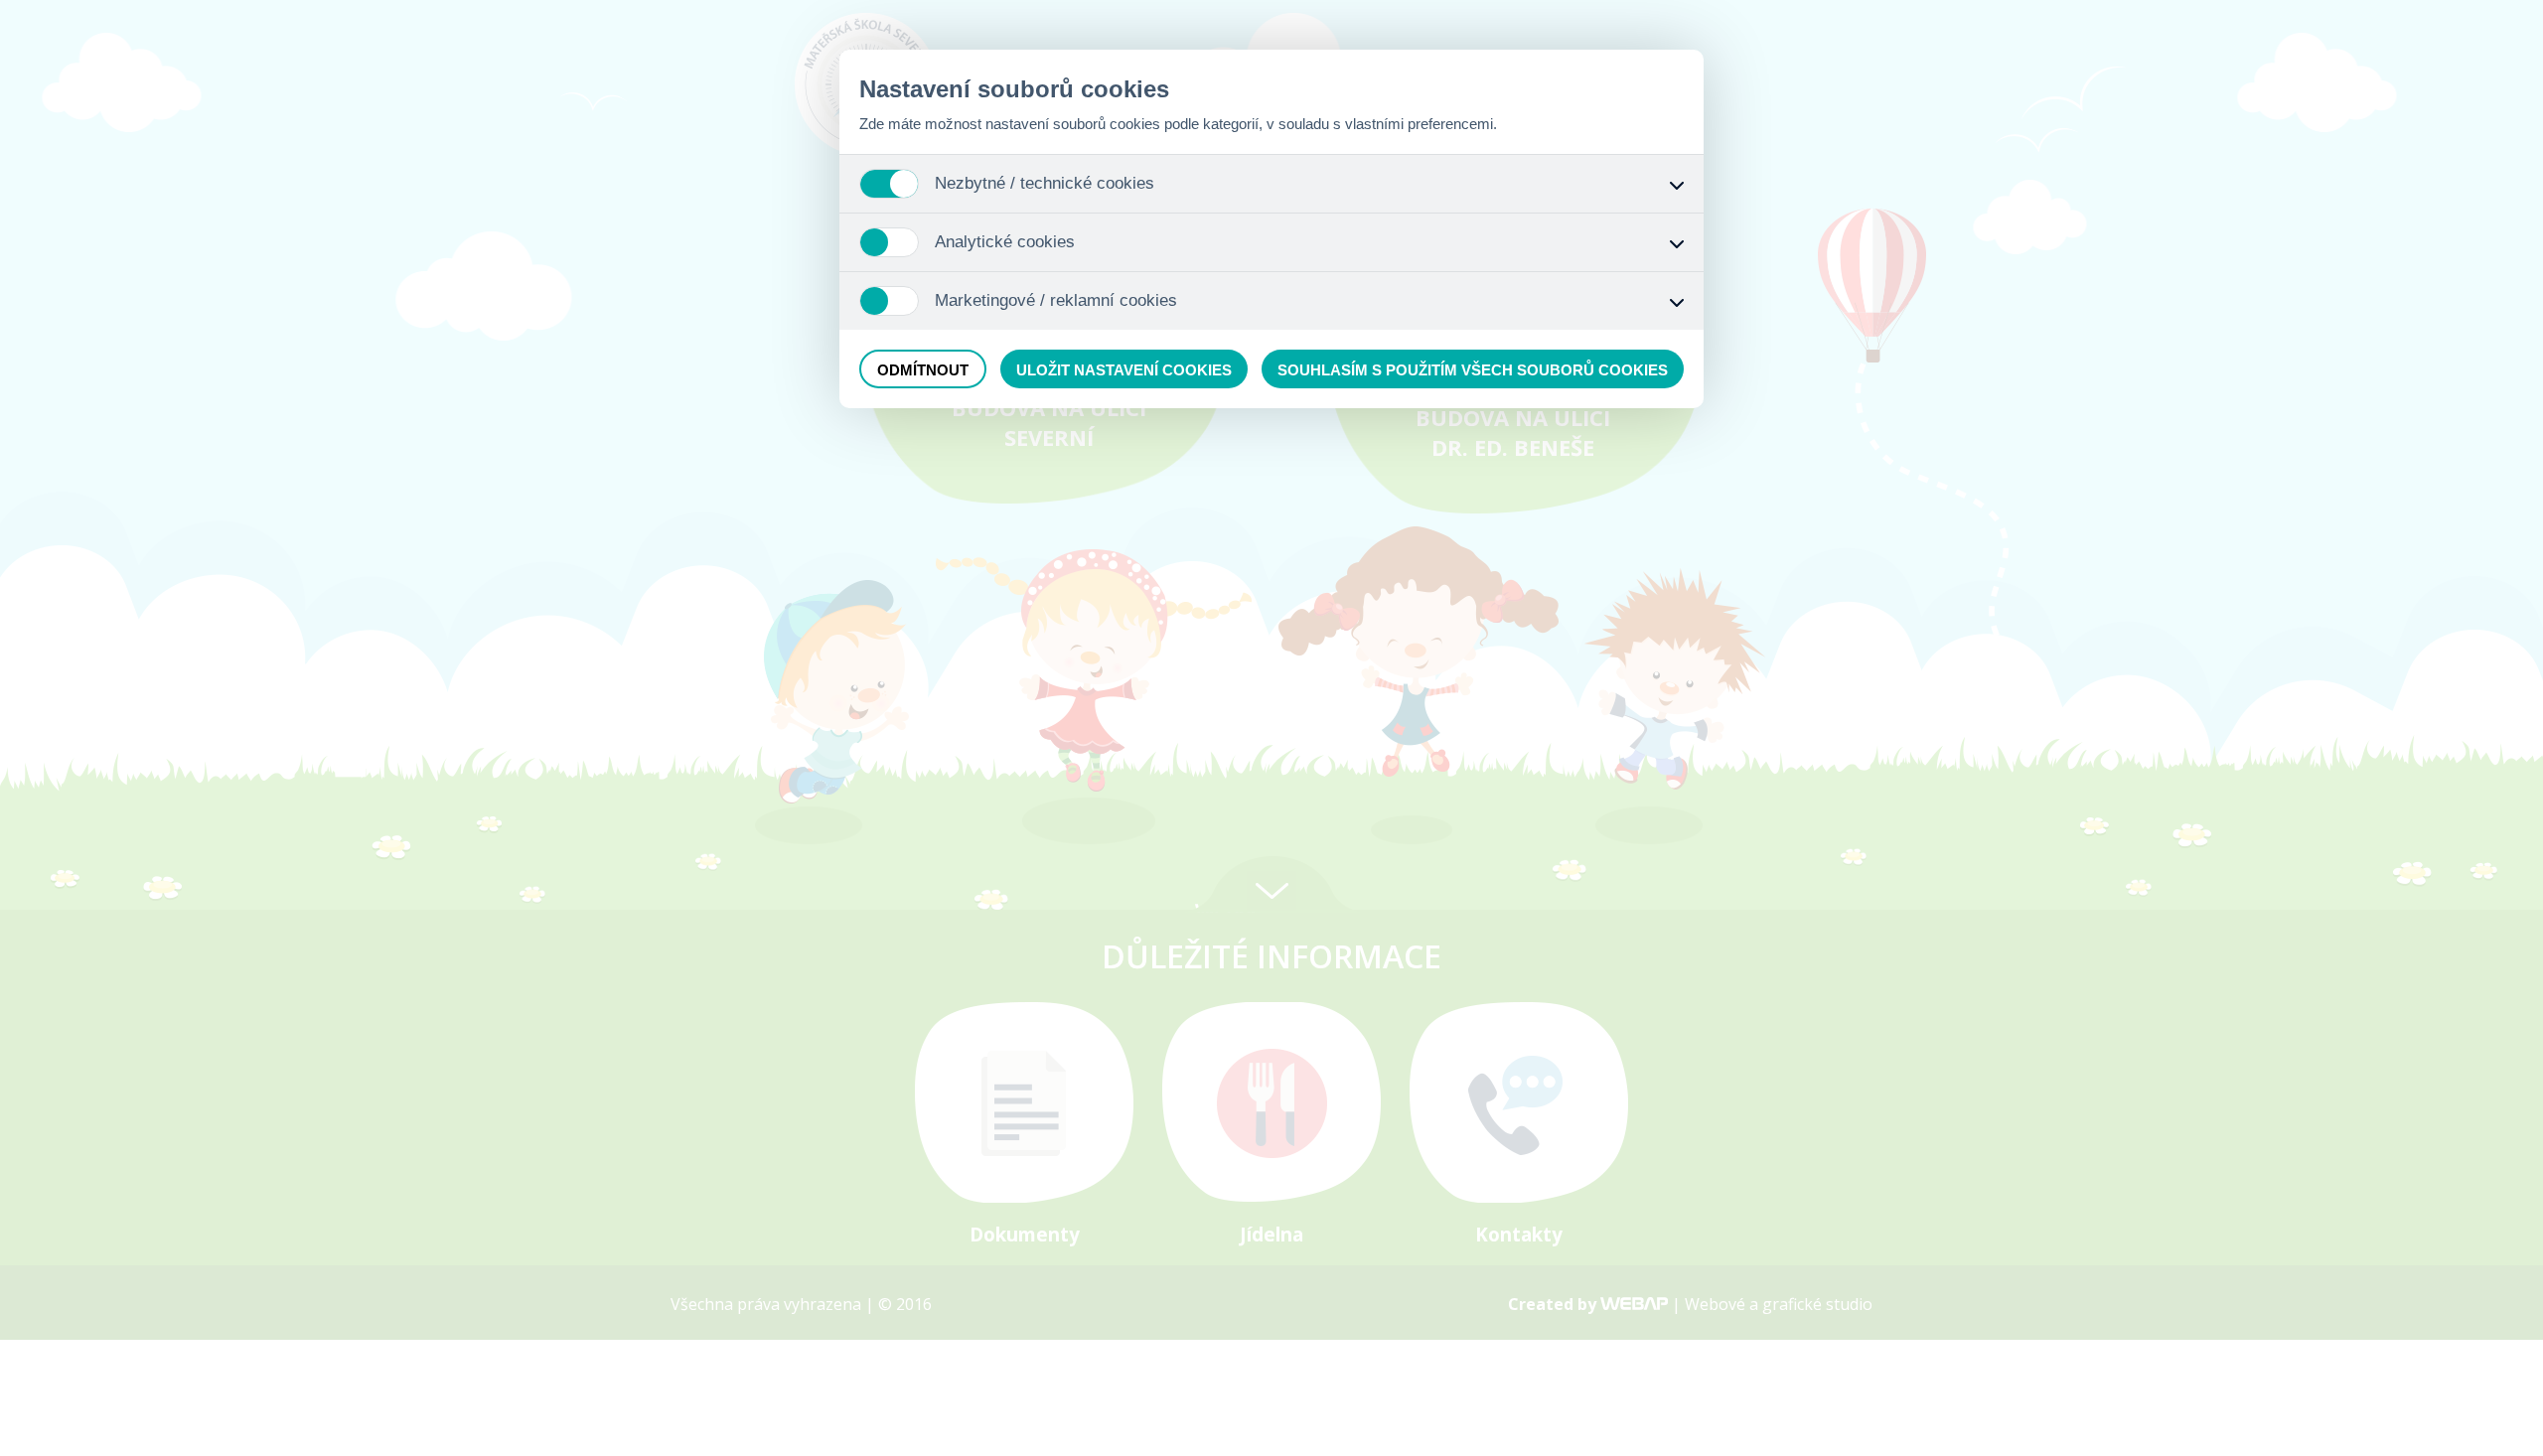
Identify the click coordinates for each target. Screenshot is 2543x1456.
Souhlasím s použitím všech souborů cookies (1473, 370)
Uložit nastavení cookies (1124, 370)
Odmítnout (923, 370)
